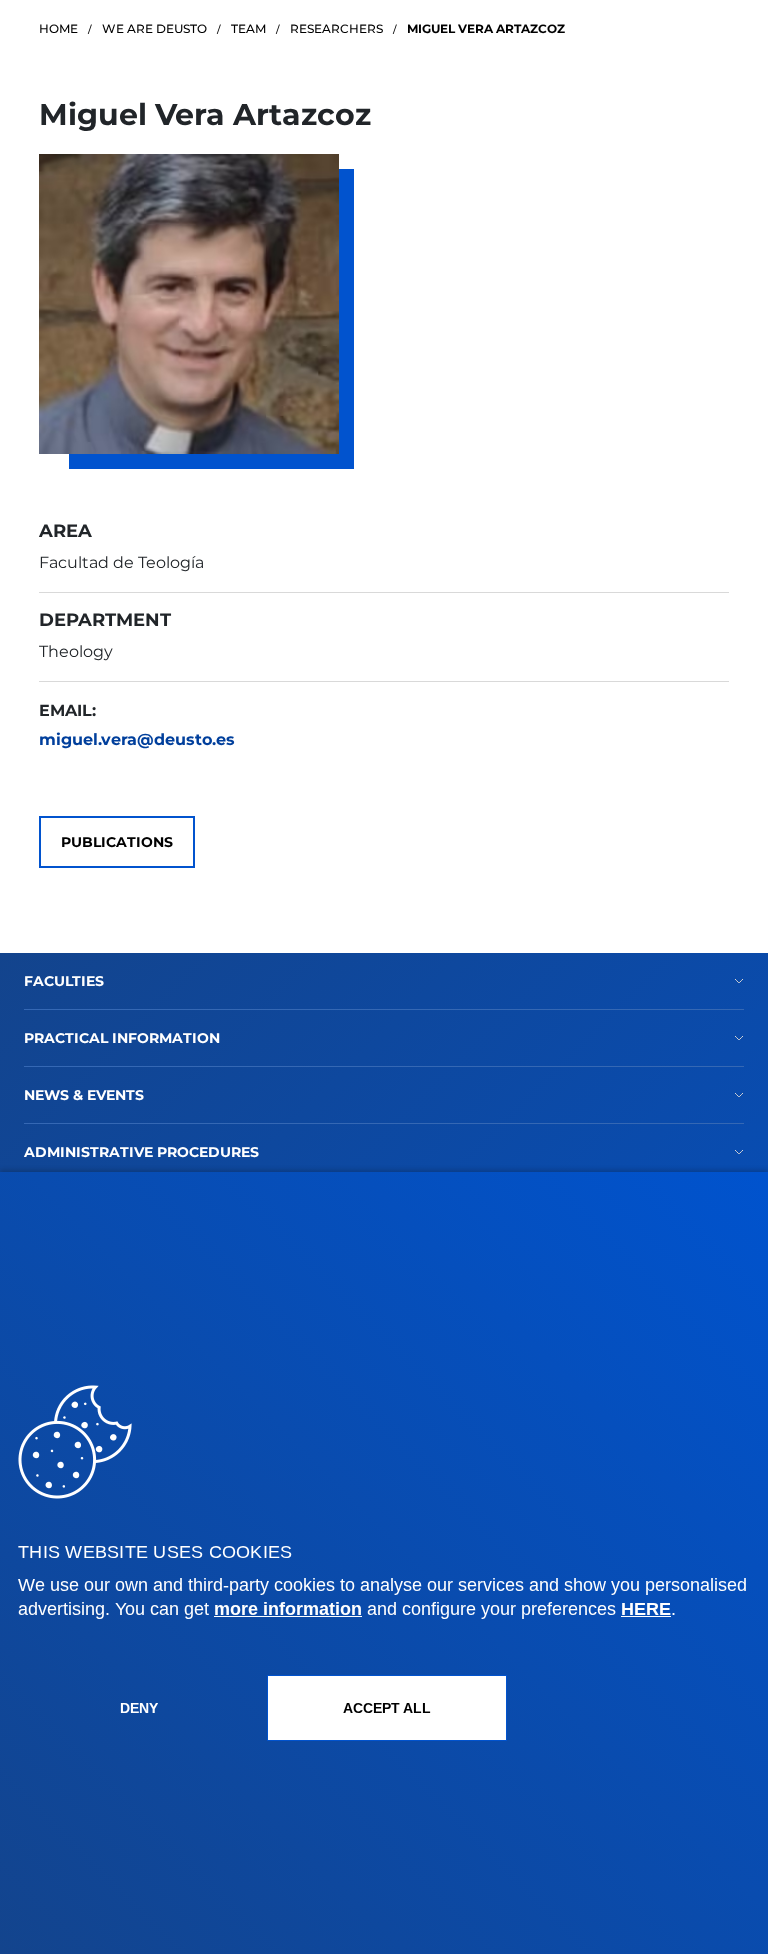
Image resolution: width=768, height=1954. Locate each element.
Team (248, 28)
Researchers (336, 28)
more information (288, 1609)
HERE (646, 1609)
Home (58, 28)
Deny (139, 1708)
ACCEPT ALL (387, 1708)
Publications (117, 842)
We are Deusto (154, 28)
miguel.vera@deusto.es (137, 739)
